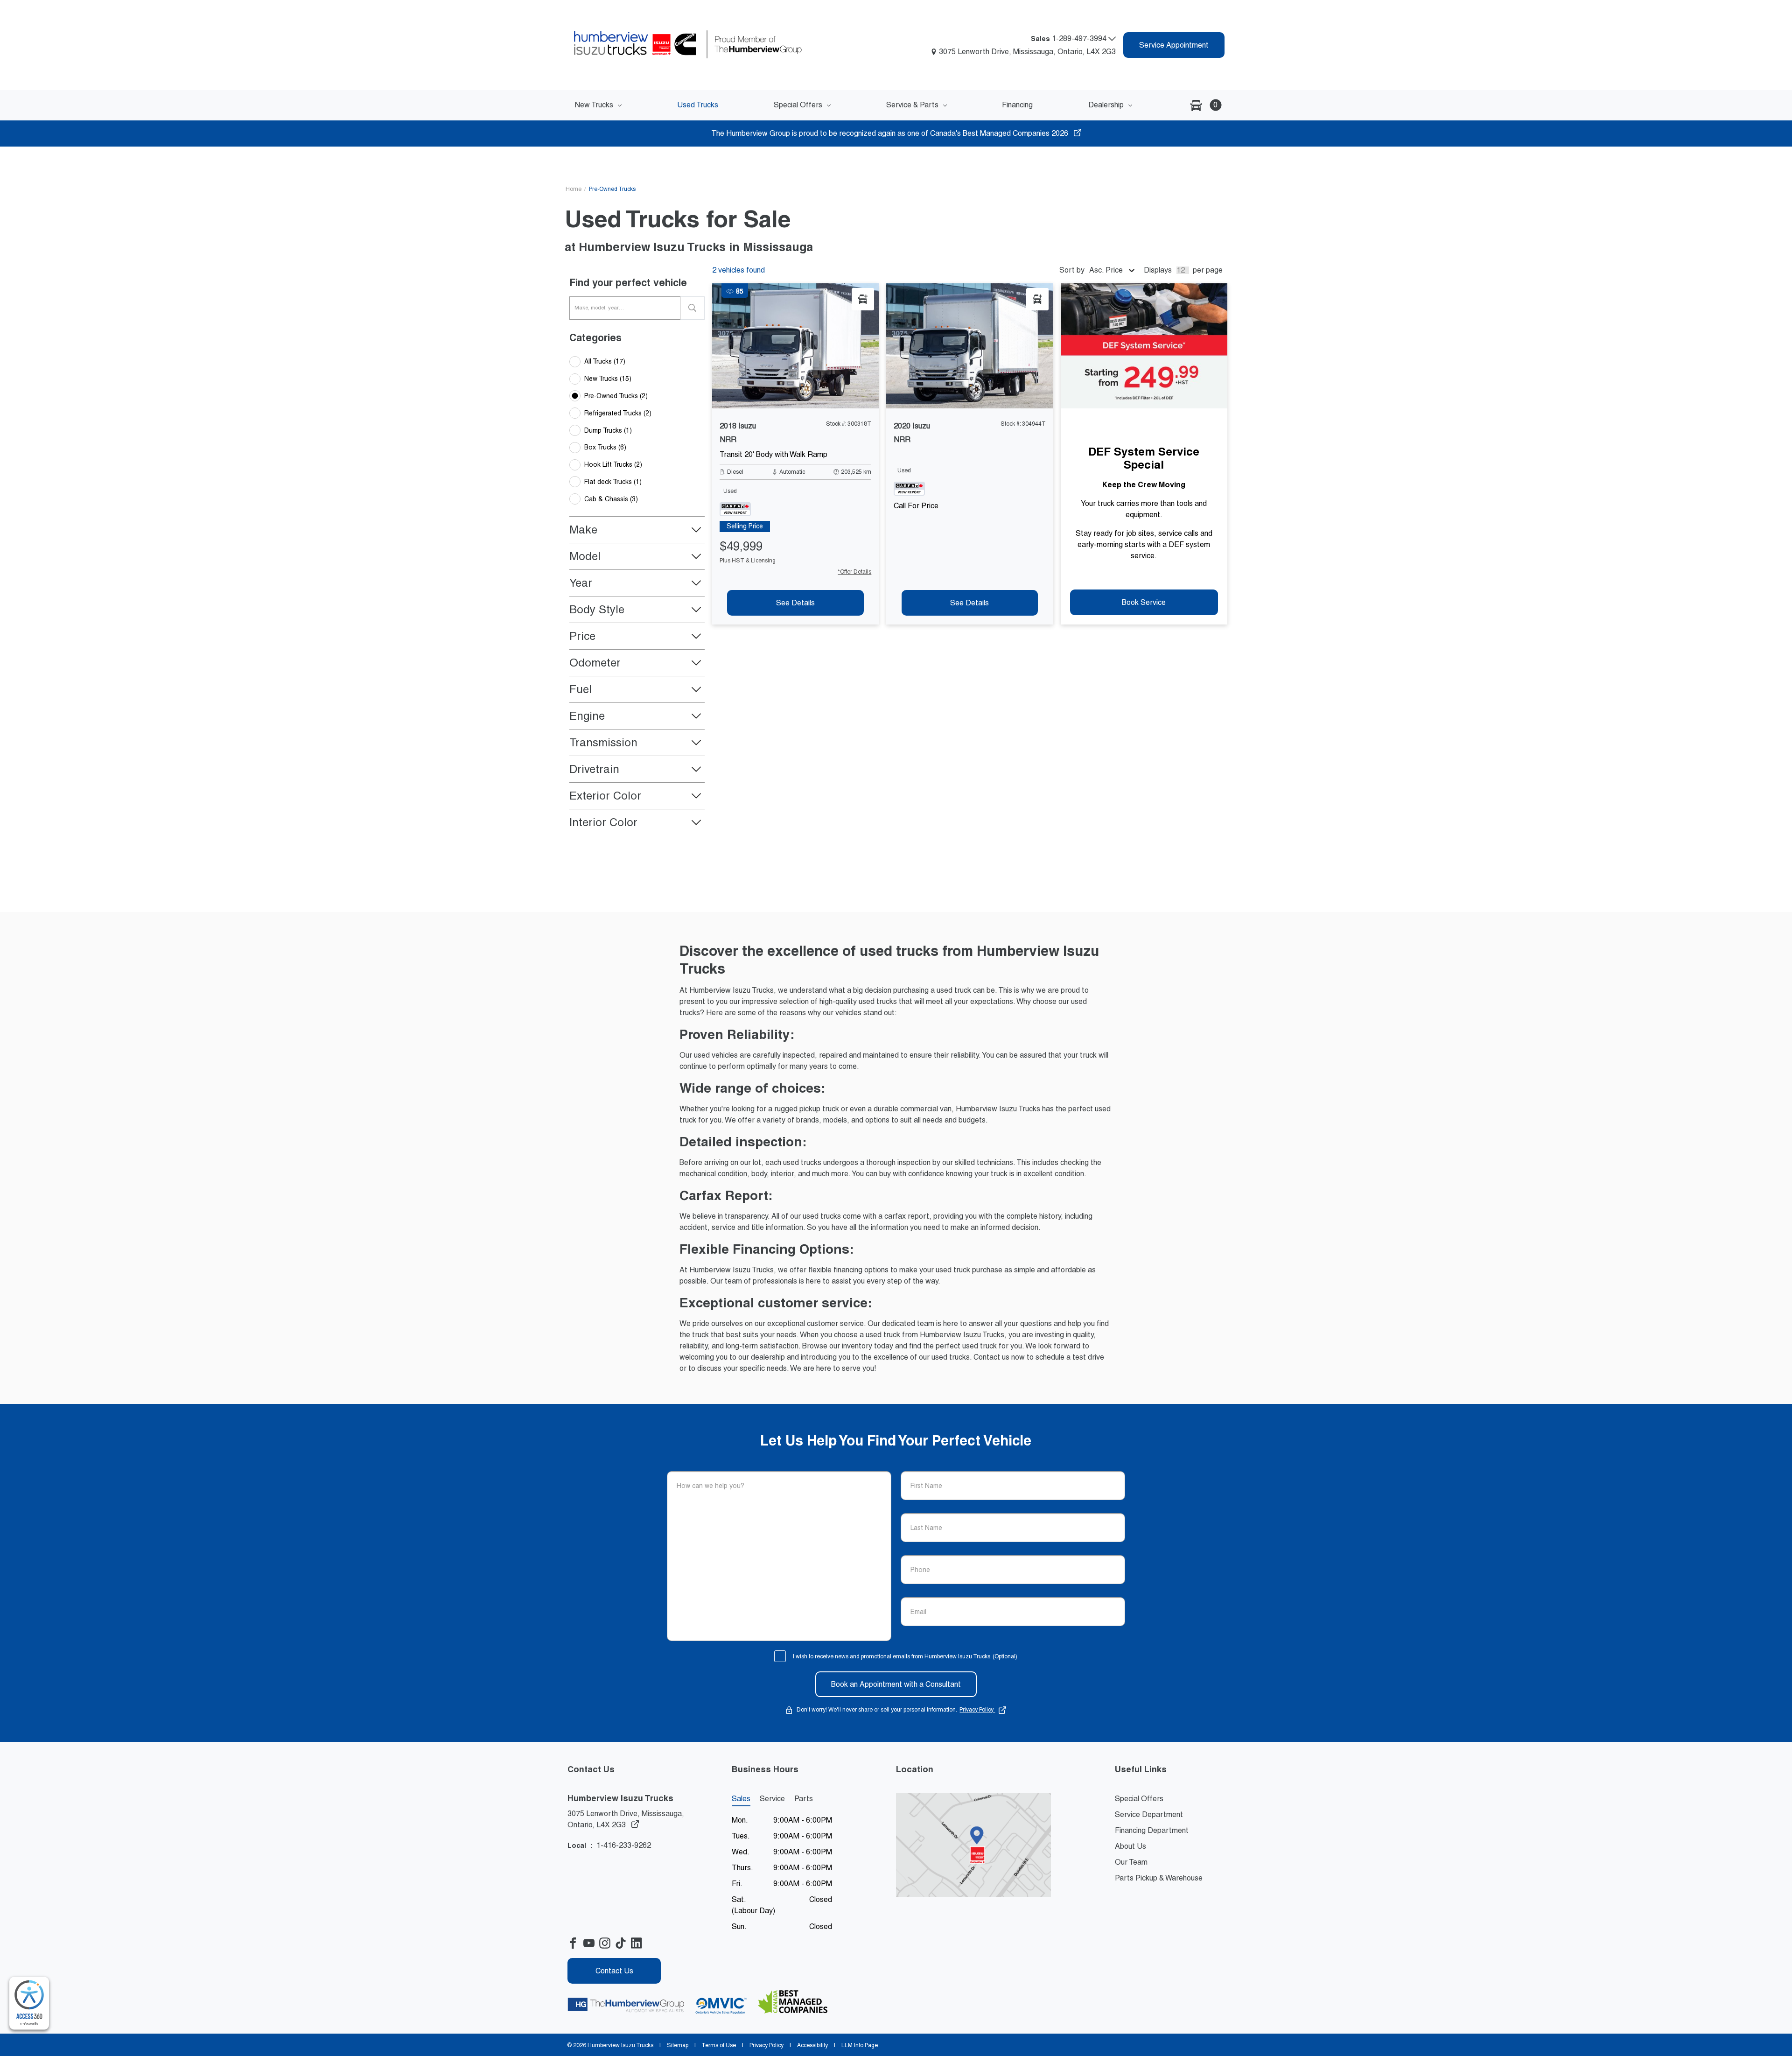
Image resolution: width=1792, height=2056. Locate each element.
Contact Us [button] (614, 1971)
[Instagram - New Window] (607, 1943)
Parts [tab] (804, 1799)
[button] (1203, 105)
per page (1208, 270)
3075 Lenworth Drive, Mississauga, (626, 1819)
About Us (1130, 1846)
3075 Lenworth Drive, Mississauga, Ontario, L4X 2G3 (1027, 52)
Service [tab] (772, 1799)
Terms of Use (719, 2045)
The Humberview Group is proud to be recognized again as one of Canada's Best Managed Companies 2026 (891, 133)
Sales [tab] (741, 1799)
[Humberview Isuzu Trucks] (702, 45)
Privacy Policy (977, 1710)
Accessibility (812, 2045)
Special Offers (1139, 1799)
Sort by (1072, 270)
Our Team (1131, 1862)
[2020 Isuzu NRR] (969, 346)
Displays (1158, 270)
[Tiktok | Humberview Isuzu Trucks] (623, 1943)
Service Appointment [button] (1174, 45)
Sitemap (678, 2045)
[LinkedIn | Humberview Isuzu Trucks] (639, 1943)
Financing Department (1152, 1830)
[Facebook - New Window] (575, 1943)
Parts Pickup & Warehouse (1159, 1878)
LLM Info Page (859, 2045)
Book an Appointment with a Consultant (896, 1684)
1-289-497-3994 (1080, 39)
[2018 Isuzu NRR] (795, 346)
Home (574, 189)
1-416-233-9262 (624, 1845)
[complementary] (29, 2003)
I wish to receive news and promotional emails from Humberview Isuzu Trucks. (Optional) (905, 1656)
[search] (693, 308)
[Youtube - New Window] (591, 1943)
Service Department (1149, 1814)
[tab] (745, 526)
